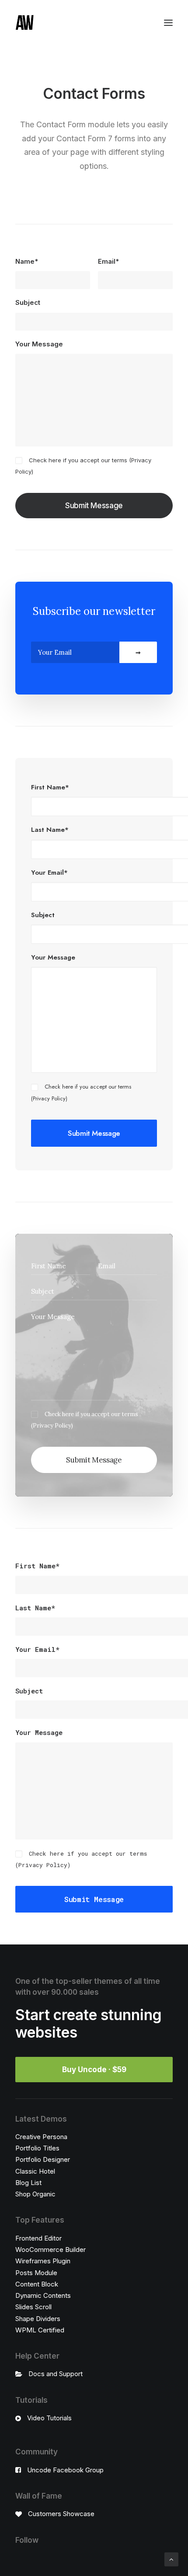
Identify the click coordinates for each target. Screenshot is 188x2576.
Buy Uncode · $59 (94, 2070)
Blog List (28, 2183)
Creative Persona (41, 2137)
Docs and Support (56, 2374)
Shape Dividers (38, 2319)
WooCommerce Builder (50, 2250)
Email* (108, 261)
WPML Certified (40, 2330)
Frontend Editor (38, 2238)
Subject (28, 302)
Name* (27, 261)
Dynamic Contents (43, 2295)
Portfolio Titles (37, 2148)
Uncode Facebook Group (65, 2470)
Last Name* (50, 830)
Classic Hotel (35, 2171)
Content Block (37, 2284)
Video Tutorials (49, 2418)
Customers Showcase (61, 2514)
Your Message (39, 344)
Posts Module (36, 2273)
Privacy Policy (49, 1098)
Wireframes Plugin (43, 2261)
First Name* (50, 787)
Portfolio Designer (43, 2159)
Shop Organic (35, 2194)
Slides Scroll (33, 2307)
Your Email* (49, 873)
